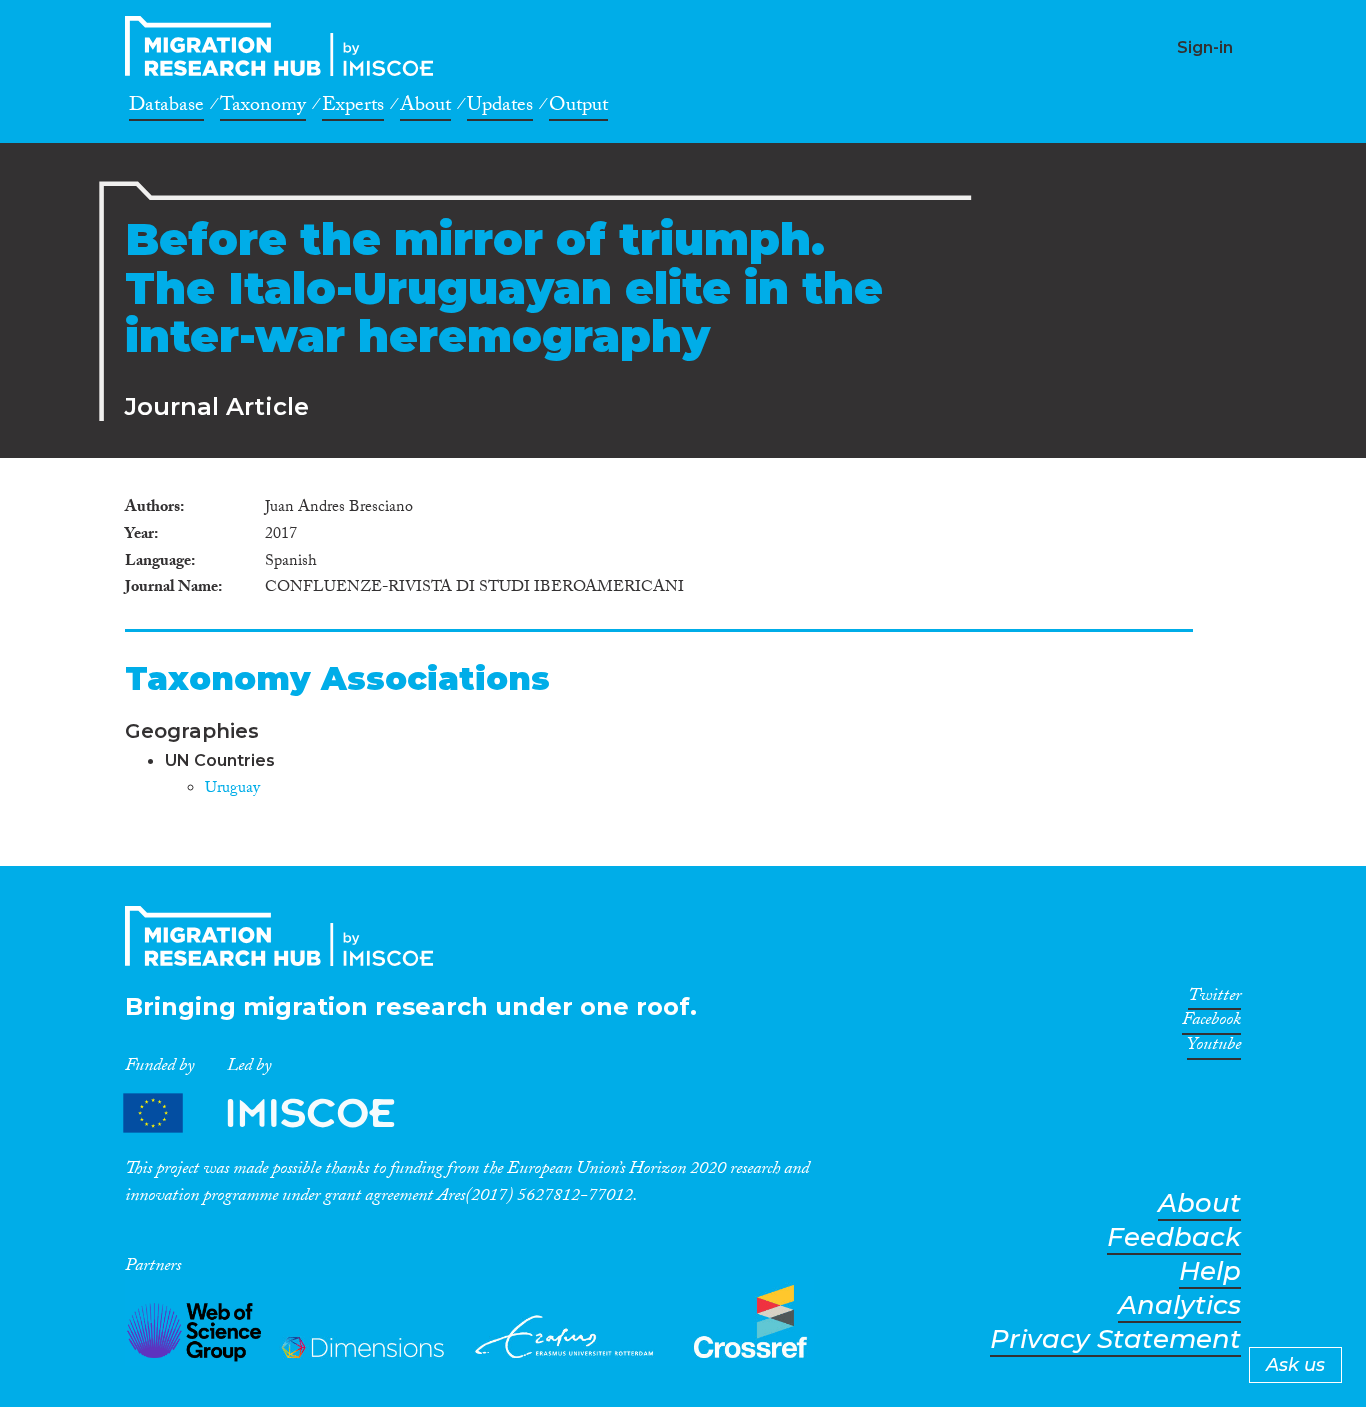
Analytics (1179, 1305)
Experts (353, 108)
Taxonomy (263, 108)
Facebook (1211, 1023)
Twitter (1214, 999)
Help (1210, 1271)
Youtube (1214, 1048)
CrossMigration (285, 46)
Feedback (1174, 1237)
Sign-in (1205, 47)
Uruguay (232, 789)
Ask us (1295, 1365)
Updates (500, 108)
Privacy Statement (1115, 1339)
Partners (276, 1113)
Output (578, 108)
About (425, 108)
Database (166, 108)
